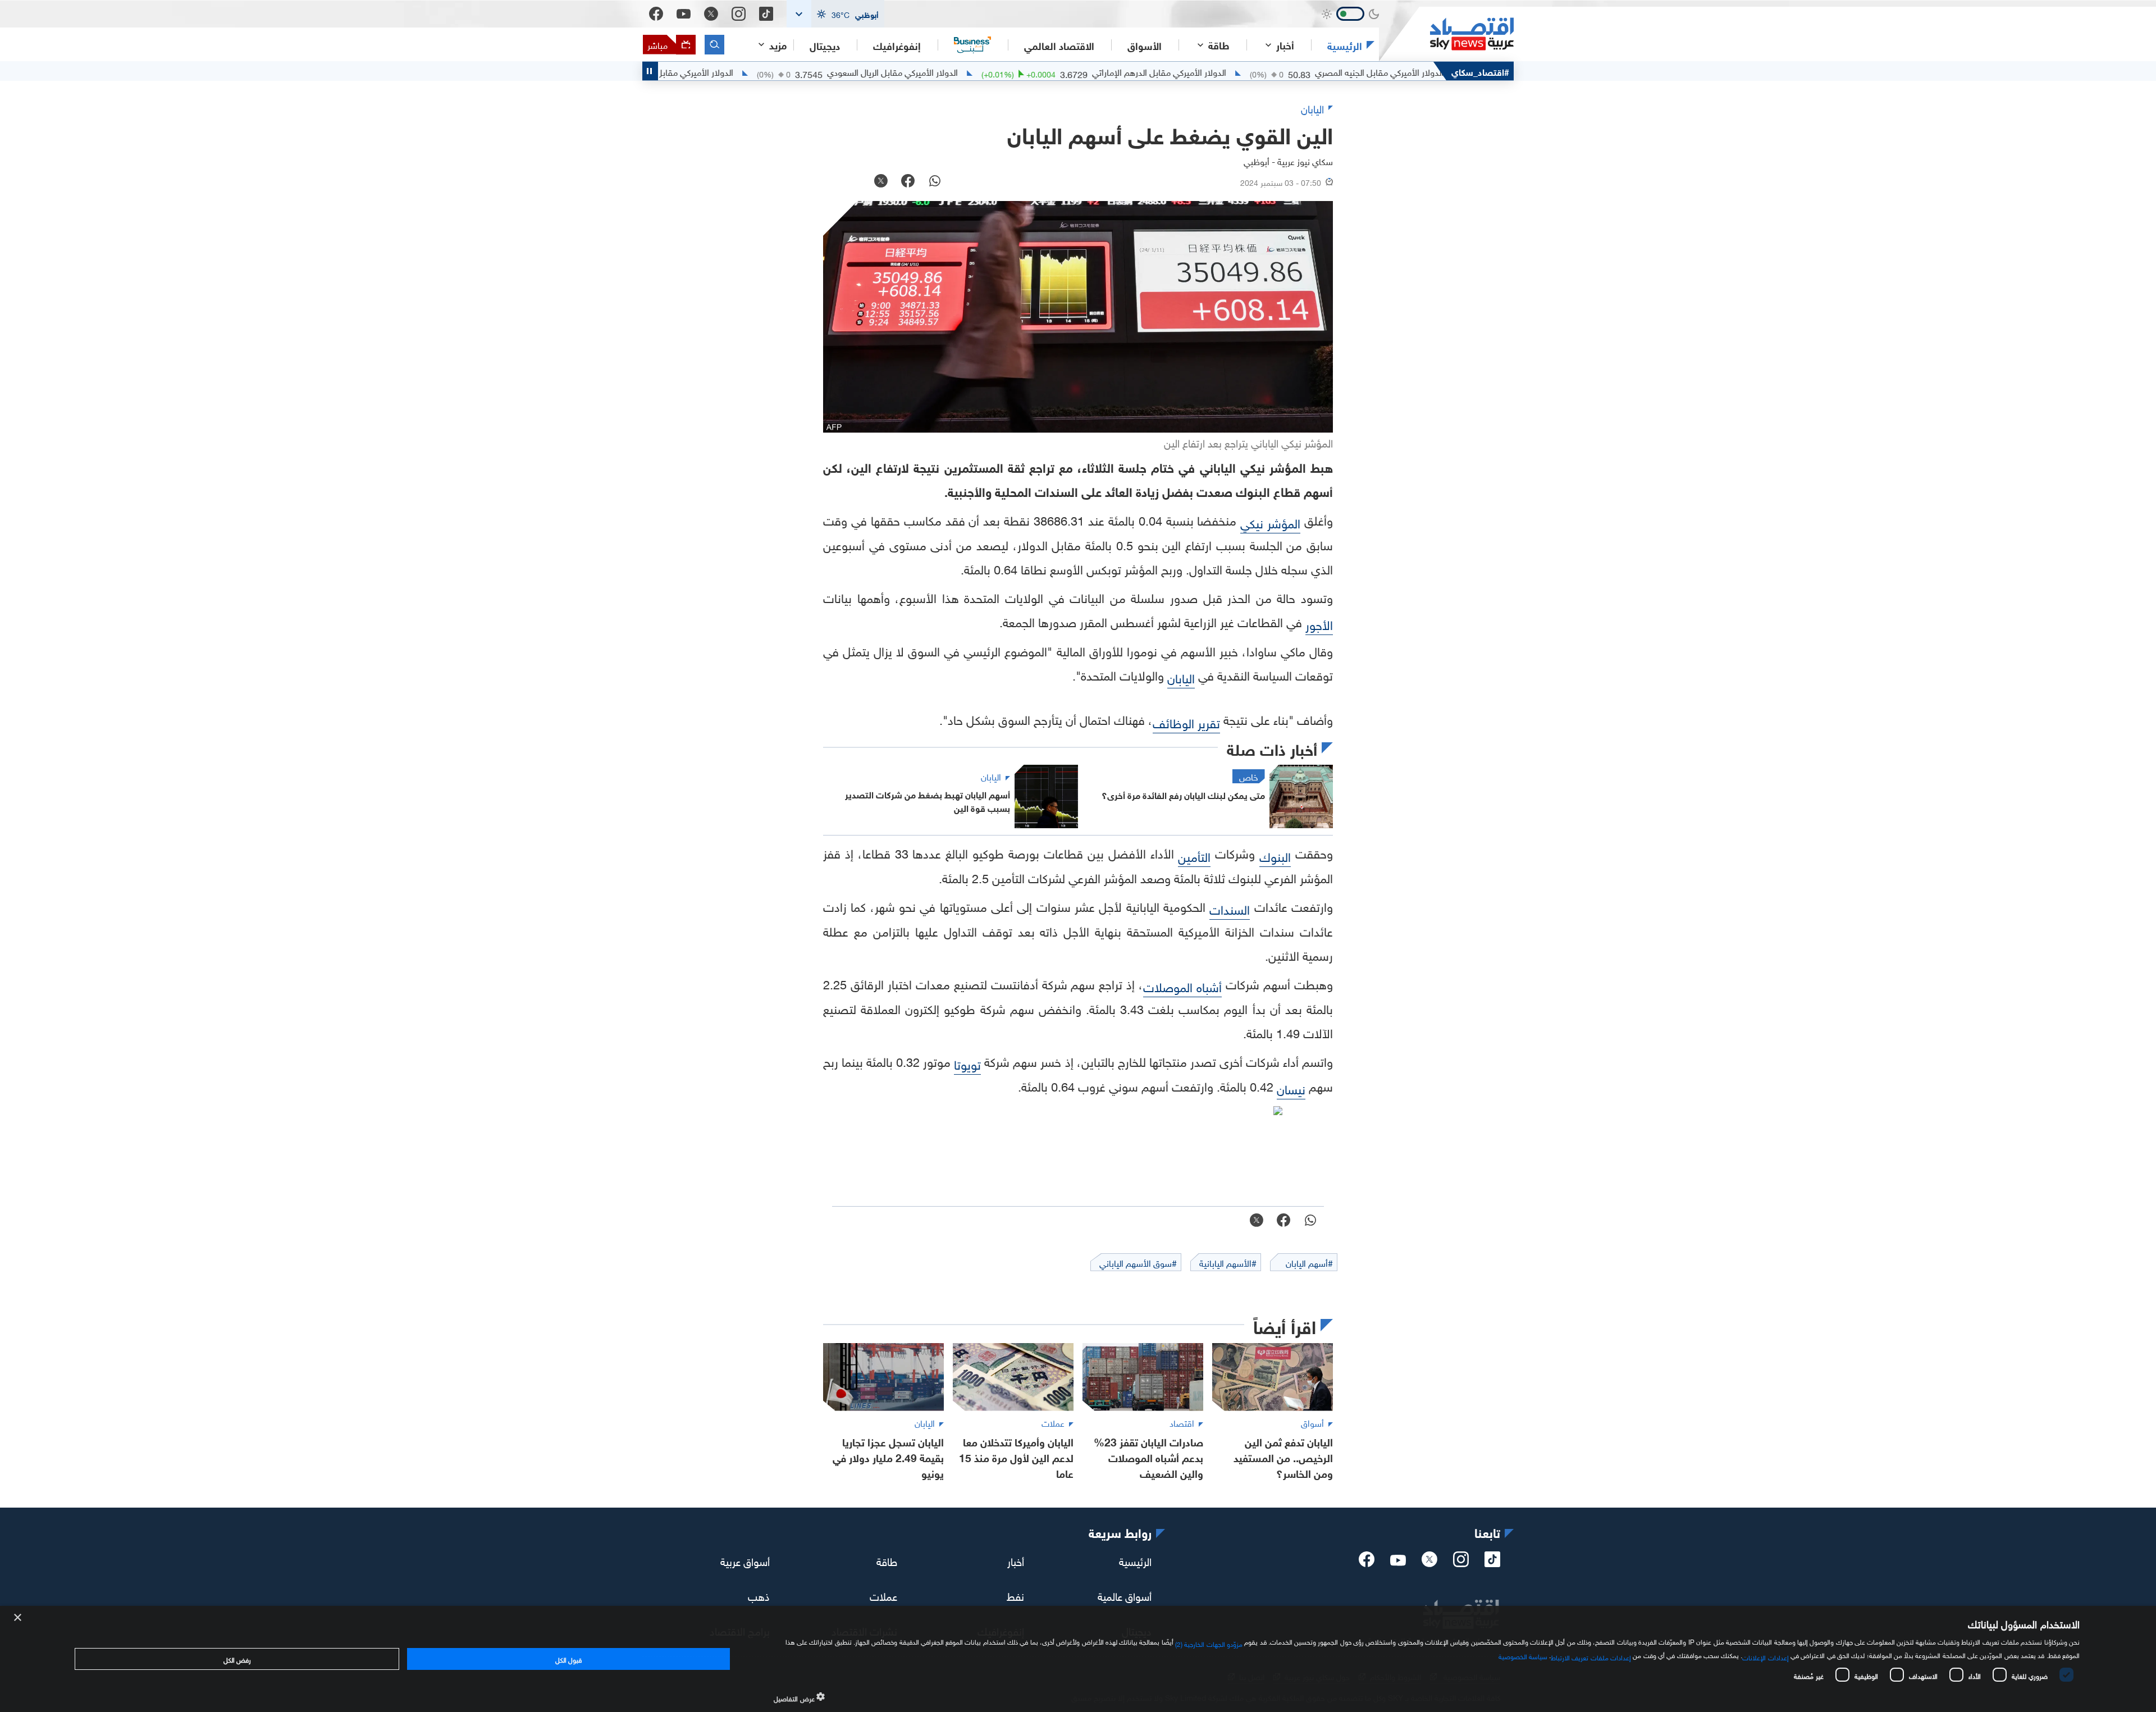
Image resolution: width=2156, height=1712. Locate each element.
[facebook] (1367, 1563)
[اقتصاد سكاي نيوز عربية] (1446, 34)
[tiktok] (1492, 1563)
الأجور (1319, 624)
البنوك (1275, 855)
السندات (1230, 908)
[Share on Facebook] (908, 182)
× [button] (18, 1618)
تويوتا (967, 1063)
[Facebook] (656, 14)
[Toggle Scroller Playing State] (650, 71)
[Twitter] (711, 14)
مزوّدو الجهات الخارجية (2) (1209, 1643)
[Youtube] (684, 14)
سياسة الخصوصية (1523, 1655)
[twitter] (1429, 1563)
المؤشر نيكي (1270, 522)
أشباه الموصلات (1182, 986)
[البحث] (714, 45)
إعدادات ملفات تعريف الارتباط (1591, 1656)
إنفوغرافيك (897, 45)
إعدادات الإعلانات (1765, 1656)
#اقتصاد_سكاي (1480, 71)
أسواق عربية (745, 1560)
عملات (883, 1595)
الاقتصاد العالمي (1059, 45)
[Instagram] (739, 14)
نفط (1015, 1595)
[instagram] (1461, 1563)
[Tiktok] (766, 14)
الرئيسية (1345, 45)
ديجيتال (825, 45)
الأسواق (1145, 45)
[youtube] (1398, 1562)
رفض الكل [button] (237, 1659)
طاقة (887, 1560)
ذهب (759, 1595)
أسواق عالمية (1125, 1595)
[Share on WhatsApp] (935, 182)
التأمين (1194, 855)
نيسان (1291, 1088)
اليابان (1181, 677)
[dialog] (1078, 1659)
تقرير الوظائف (1186, 722)
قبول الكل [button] (568, 1659)
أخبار (1016, 1560)
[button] (835, 14)
